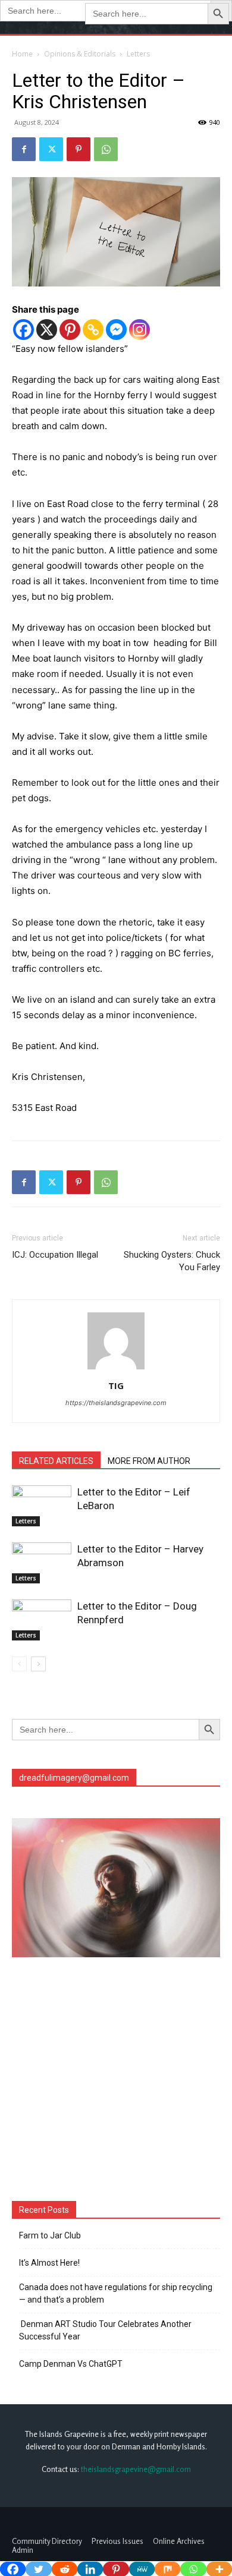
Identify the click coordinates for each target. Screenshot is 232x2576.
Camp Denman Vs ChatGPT (71, 2364)
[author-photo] (116, 1369)
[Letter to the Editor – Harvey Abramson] (42, 1563)
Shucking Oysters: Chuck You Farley (172, 1261)
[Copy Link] (93, 330)
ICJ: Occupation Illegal (55, 1255)
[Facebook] (24, 149)
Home (22, 54)
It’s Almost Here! (49, 2263)
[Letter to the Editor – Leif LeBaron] (42, 1506)
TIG (116, 1385)
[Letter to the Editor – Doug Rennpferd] (42, 1620)
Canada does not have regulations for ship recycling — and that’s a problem (116, 2293)
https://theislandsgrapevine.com (116, 1403)
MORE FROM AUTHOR (149, 1461)
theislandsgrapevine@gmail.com (136, 2469)
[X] (47, 330)
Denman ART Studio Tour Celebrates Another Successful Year (105, 2330)
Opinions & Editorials (80, 54)
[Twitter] (51, 149)
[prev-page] (19, 1664)
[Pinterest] (79, 149)
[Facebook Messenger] (116, 330)
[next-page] (38, 1664)
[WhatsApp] (106, 149)
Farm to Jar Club (50, 2235)
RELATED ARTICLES (56, 1461)
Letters (138, 54)
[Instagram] (139, 330)
